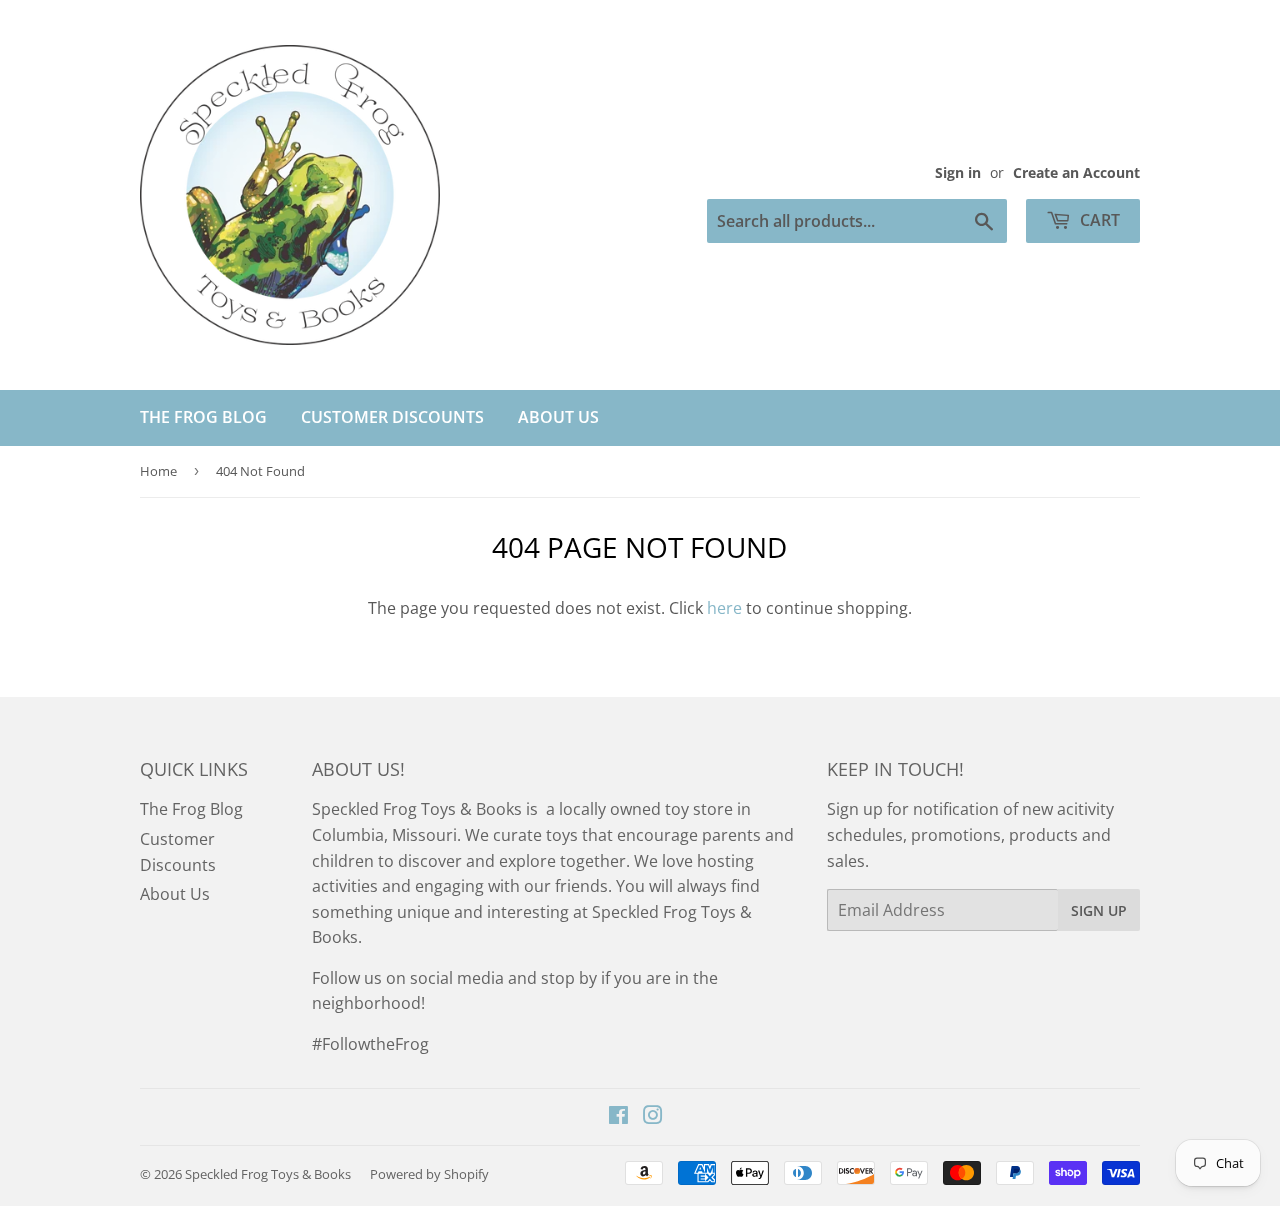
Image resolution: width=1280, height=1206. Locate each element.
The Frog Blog (203, 417)
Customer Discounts (392, 417)
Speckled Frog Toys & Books (268, 1174)
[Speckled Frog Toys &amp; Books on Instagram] (653, 1117)
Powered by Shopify (429, 1174)
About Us (558, 417)
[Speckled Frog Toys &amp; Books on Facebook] (618, 1117)
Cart (1098, 220)
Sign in (958, 172)
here (724, 608)
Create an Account (1076, 172)
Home (158, 471)
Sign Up (1099, 910)
